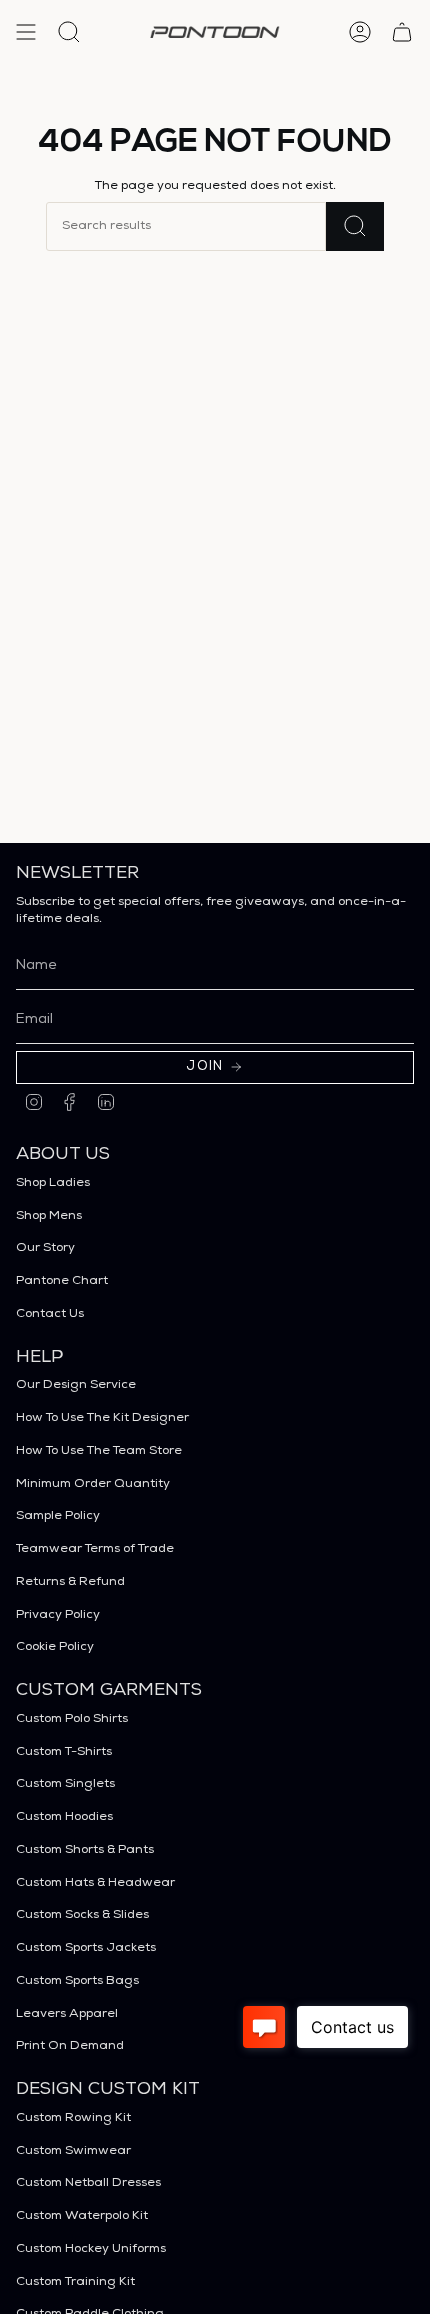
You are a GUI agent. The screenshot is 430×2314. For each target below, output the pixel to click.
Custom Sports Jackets (86, 1948)
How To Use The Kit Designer (102, 1418)
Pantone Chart (62, 1281)
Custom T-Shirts (64, 1752)
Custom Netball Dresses (88, 2183)
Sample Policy (58, 1516)
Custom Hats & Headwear (95, 1883)
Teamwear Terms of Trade (95, 1549)
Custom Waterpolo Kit (82, 2216)
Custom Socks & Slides (82, 1915)
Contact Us (50, 1314)
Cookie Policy (55, 1647)
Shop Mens (49, 1216)
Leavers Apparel (67, 2014)
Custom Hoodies (64, 1817)
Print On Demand (70, 2046)
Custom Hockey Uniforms (91, 2249)
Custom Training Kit (75, 2282)
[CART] (402, 32)
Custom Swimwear (73, 2151)
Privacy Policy (58, 1615)
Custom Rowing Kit (73, 2118)
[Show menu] (26, 32)
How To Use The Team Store (99, 1451)
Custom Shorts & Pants (85, 1850)
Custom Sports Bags (77, 1981)
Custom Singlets (65, 1784)
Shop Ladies (53, 1183)
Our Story (45, 1248)
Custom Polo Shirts (72, 1719)
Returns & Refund (70, 1582)
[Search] (355, 226)
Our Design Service (76, 1385)
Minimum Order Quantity (93, 1484)
